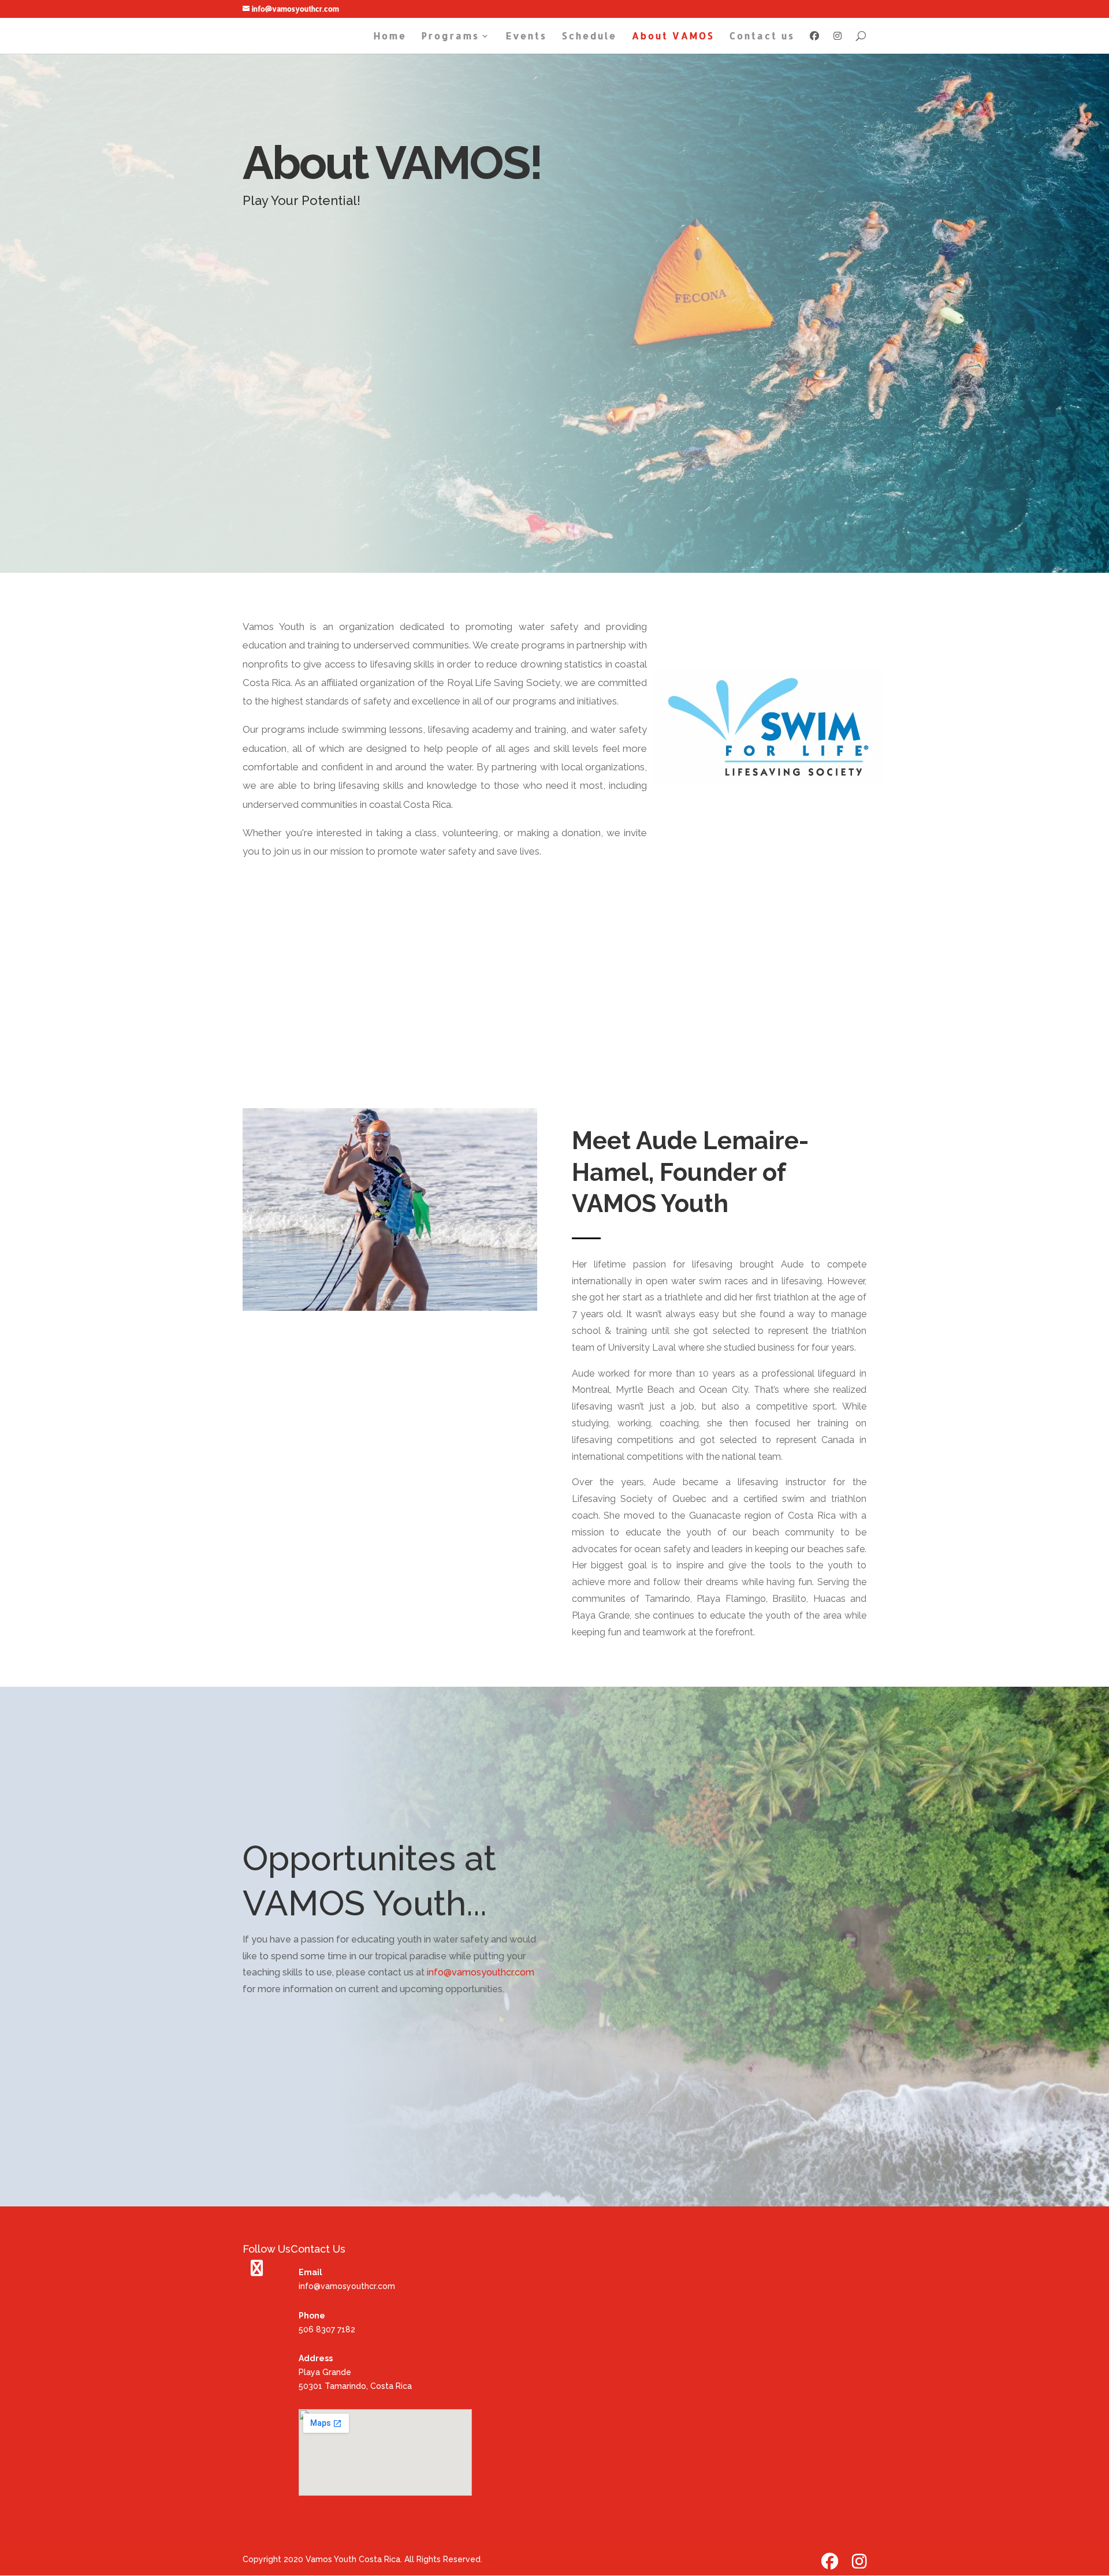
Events (526, 37)
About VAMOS (673, 37)
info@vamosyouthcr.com (479, 1972)
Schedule (589, 37)
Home (390, 37)
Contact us (762, 37)
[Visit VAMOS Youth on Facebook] (257, 2271)
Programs (451, 37)
